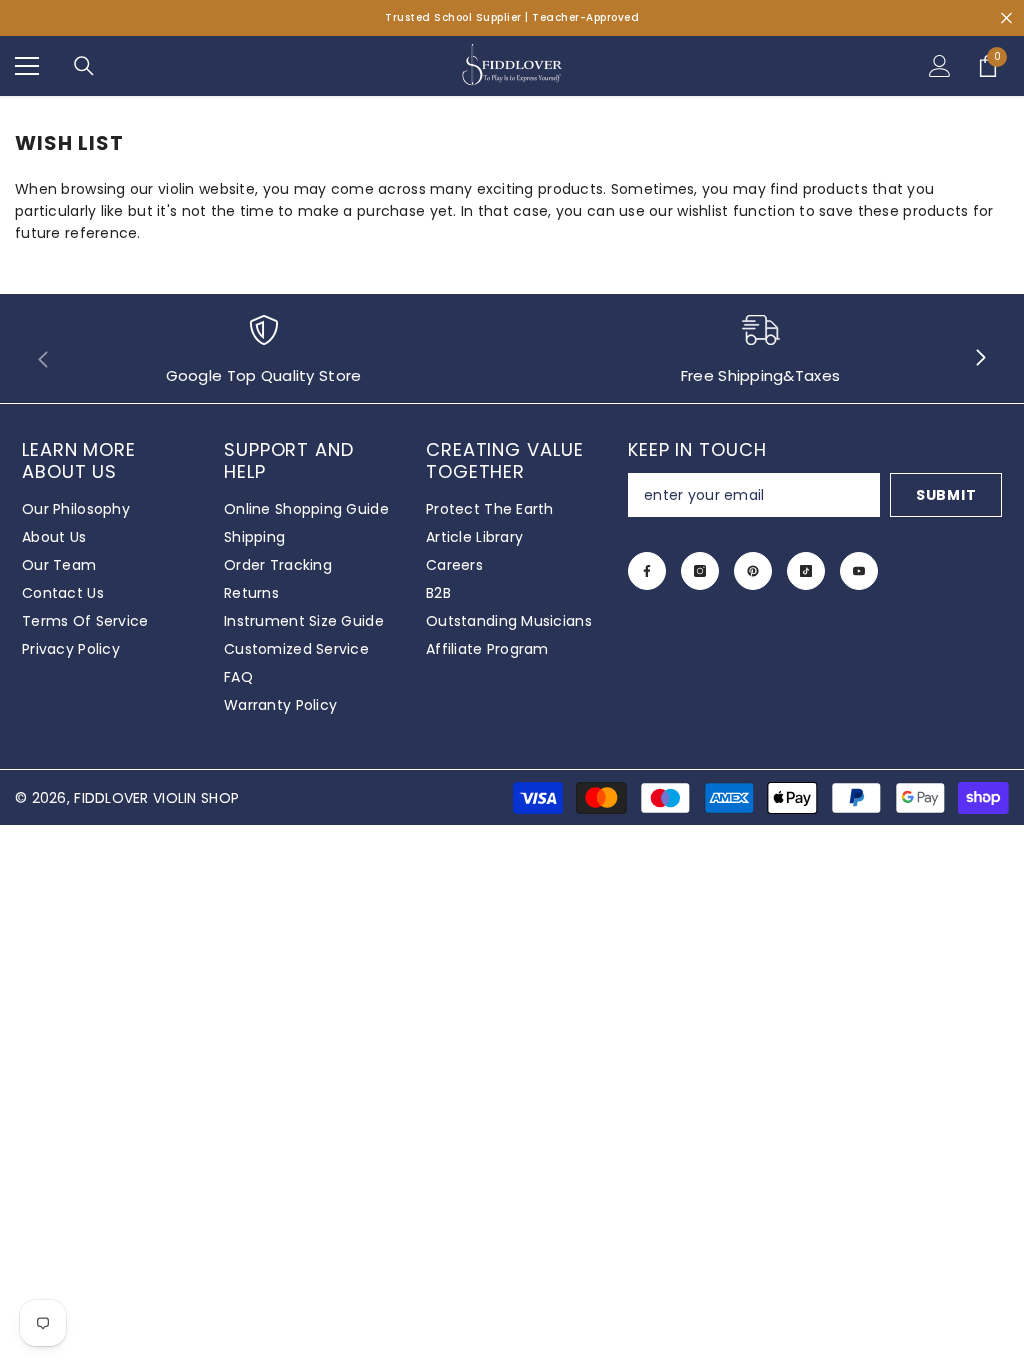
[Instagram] (700, 571)
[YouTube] (859, 571)
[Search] (84, 66)
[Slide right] (980, 359)
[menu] (27, 66)
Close (1006, 18)
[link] (263, 358)
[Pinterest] (753, 571)
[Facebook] (647, 571)
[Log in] (940, 66)
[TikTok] (806, 571)
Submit (946, 495)
